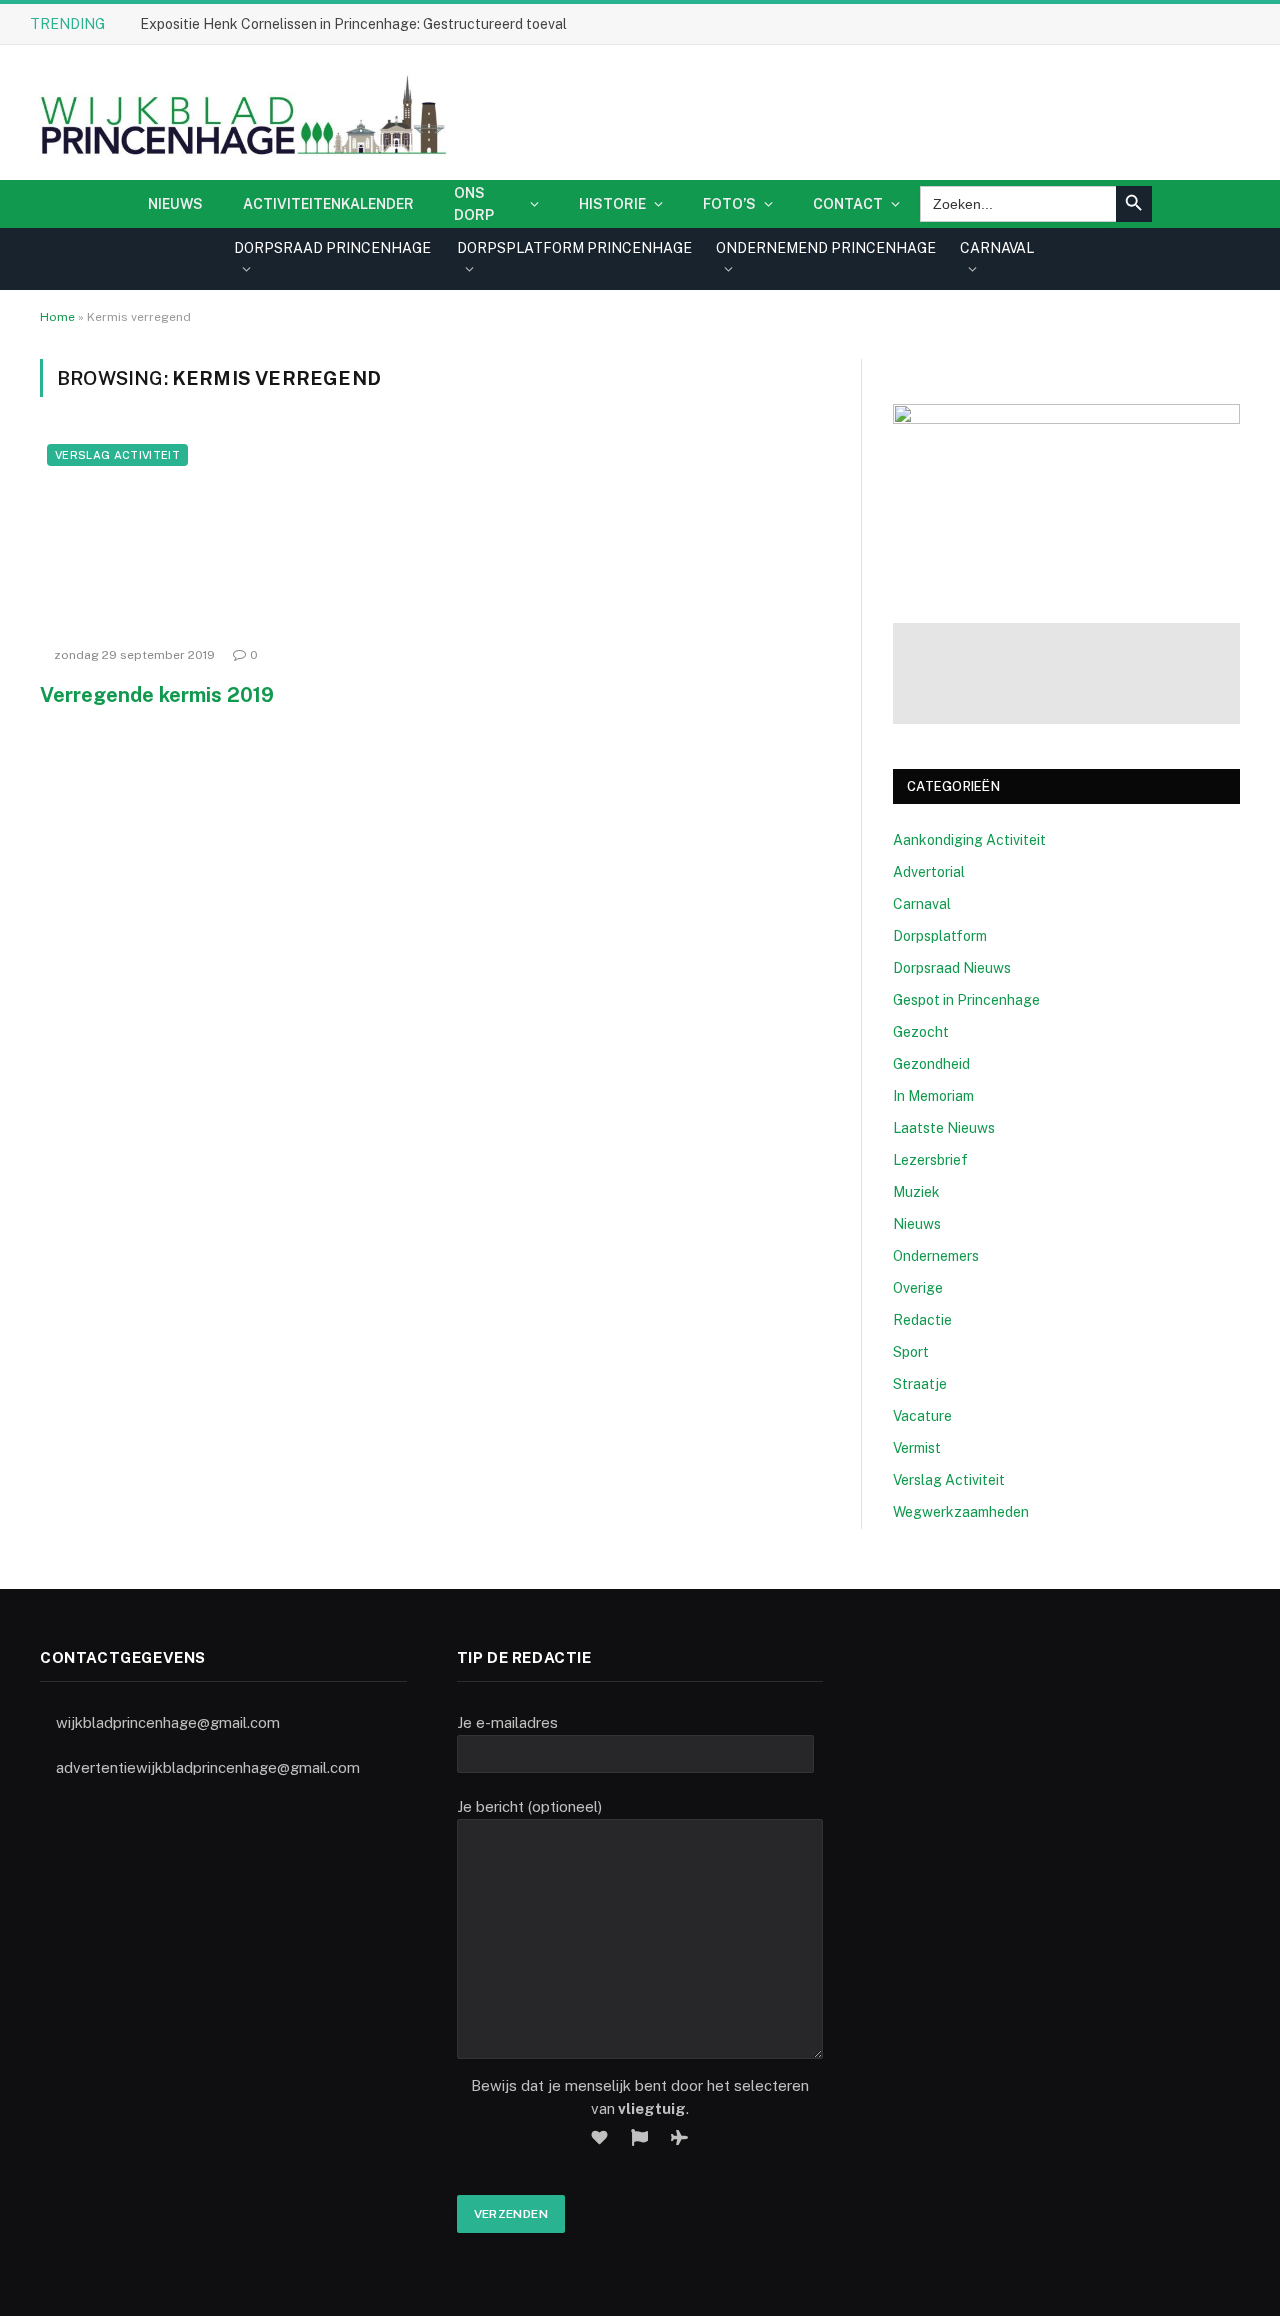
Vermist (917, 1448)
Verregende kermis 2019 (157, 695)
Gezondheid (931, 1064)
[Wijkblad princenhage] (239, 112)
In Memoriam (933, 1096)
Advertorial (929, 872)
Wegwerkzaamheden (961, 1512)
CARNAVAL (997, 248)
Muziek (916, 1192)
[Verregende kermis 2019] (228, 537)
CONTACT (848, 204)
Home (57, 317)
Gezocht (921, 1032)
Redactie (922, 1320)
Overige (918, 1288)
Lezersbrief (930, 1160)
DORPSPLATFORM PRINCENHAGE (574, 248)
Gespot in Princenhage (966, 1000)
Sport (911, 1352)
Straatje (920, 1384)
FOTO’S (729, 204)
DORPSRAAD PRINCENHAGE (332, 248)
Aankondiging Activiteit (969, 840)
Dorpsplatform (940, 936)
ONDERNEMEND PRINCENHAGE (826, 248)
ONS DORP (474, 204)
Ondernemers (936, 1256)
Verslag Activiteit (117, 455)
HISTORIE (612, 204)
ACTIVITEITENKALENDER (328, 204)
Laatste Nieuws (944, 1128)
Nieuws (175, 204)
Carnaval (922, 904)
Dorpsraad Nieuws (952, 968)
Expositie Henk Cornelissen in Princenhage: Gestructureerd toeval (353, 24)
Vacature (922, 1416)
